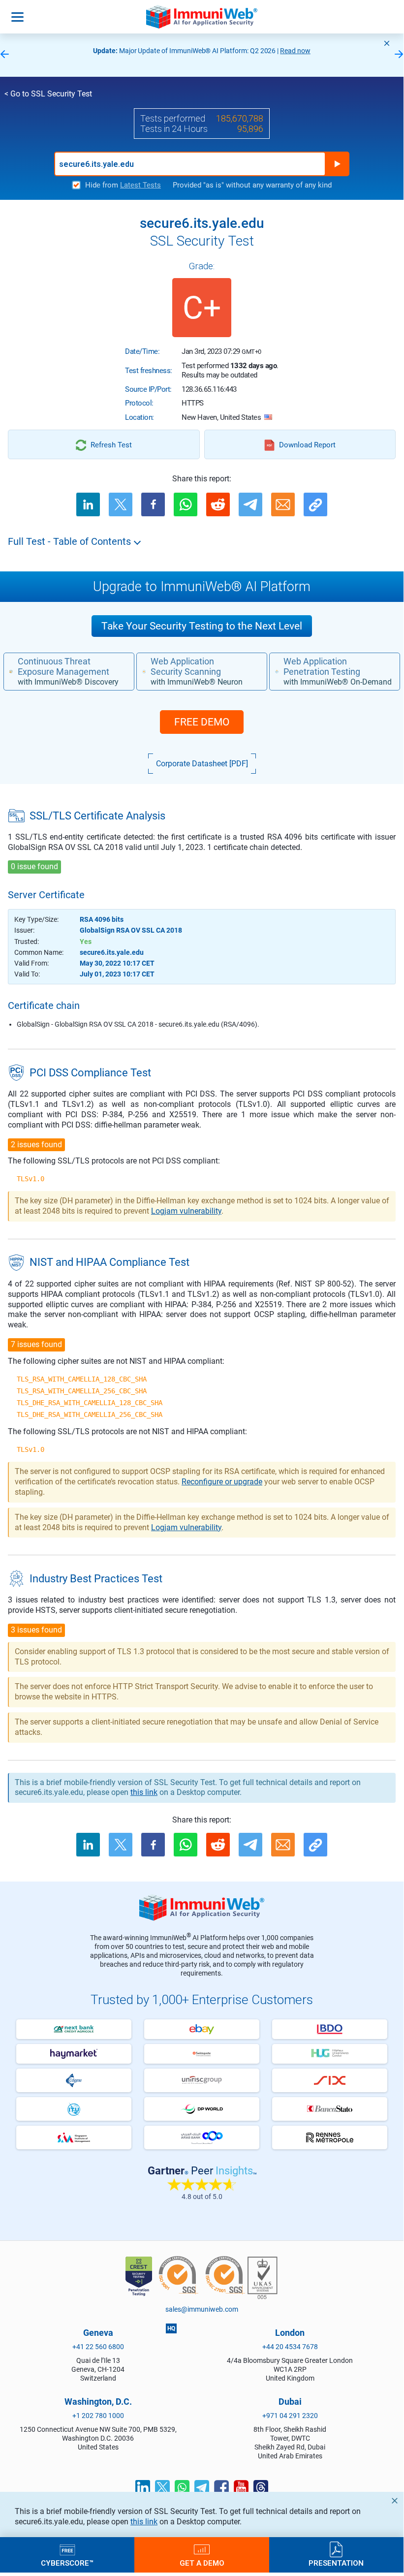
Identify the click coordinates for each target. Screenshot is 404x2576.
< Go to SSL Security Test (48, 94)
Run (337, 164)
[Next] (399, 55)
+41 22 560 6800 (98, 2347)
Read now (295, 51)
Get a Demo (202, 2563)
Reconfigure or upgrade (222, 1482)
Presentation (336, 2563)
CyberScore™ (67, 2563)
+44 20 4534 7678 (290, 2347)
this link (144, 2522)
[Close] (387, 43)
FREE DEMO (202, 722)
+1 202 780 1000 (98, 2416)
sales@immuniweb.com (202, 2309)
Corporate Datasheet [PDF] (202, 764)
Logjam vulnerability (186, 1211)
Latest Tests (140, 185)
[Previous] (4, 55)
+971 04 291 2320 (290, 2416)
